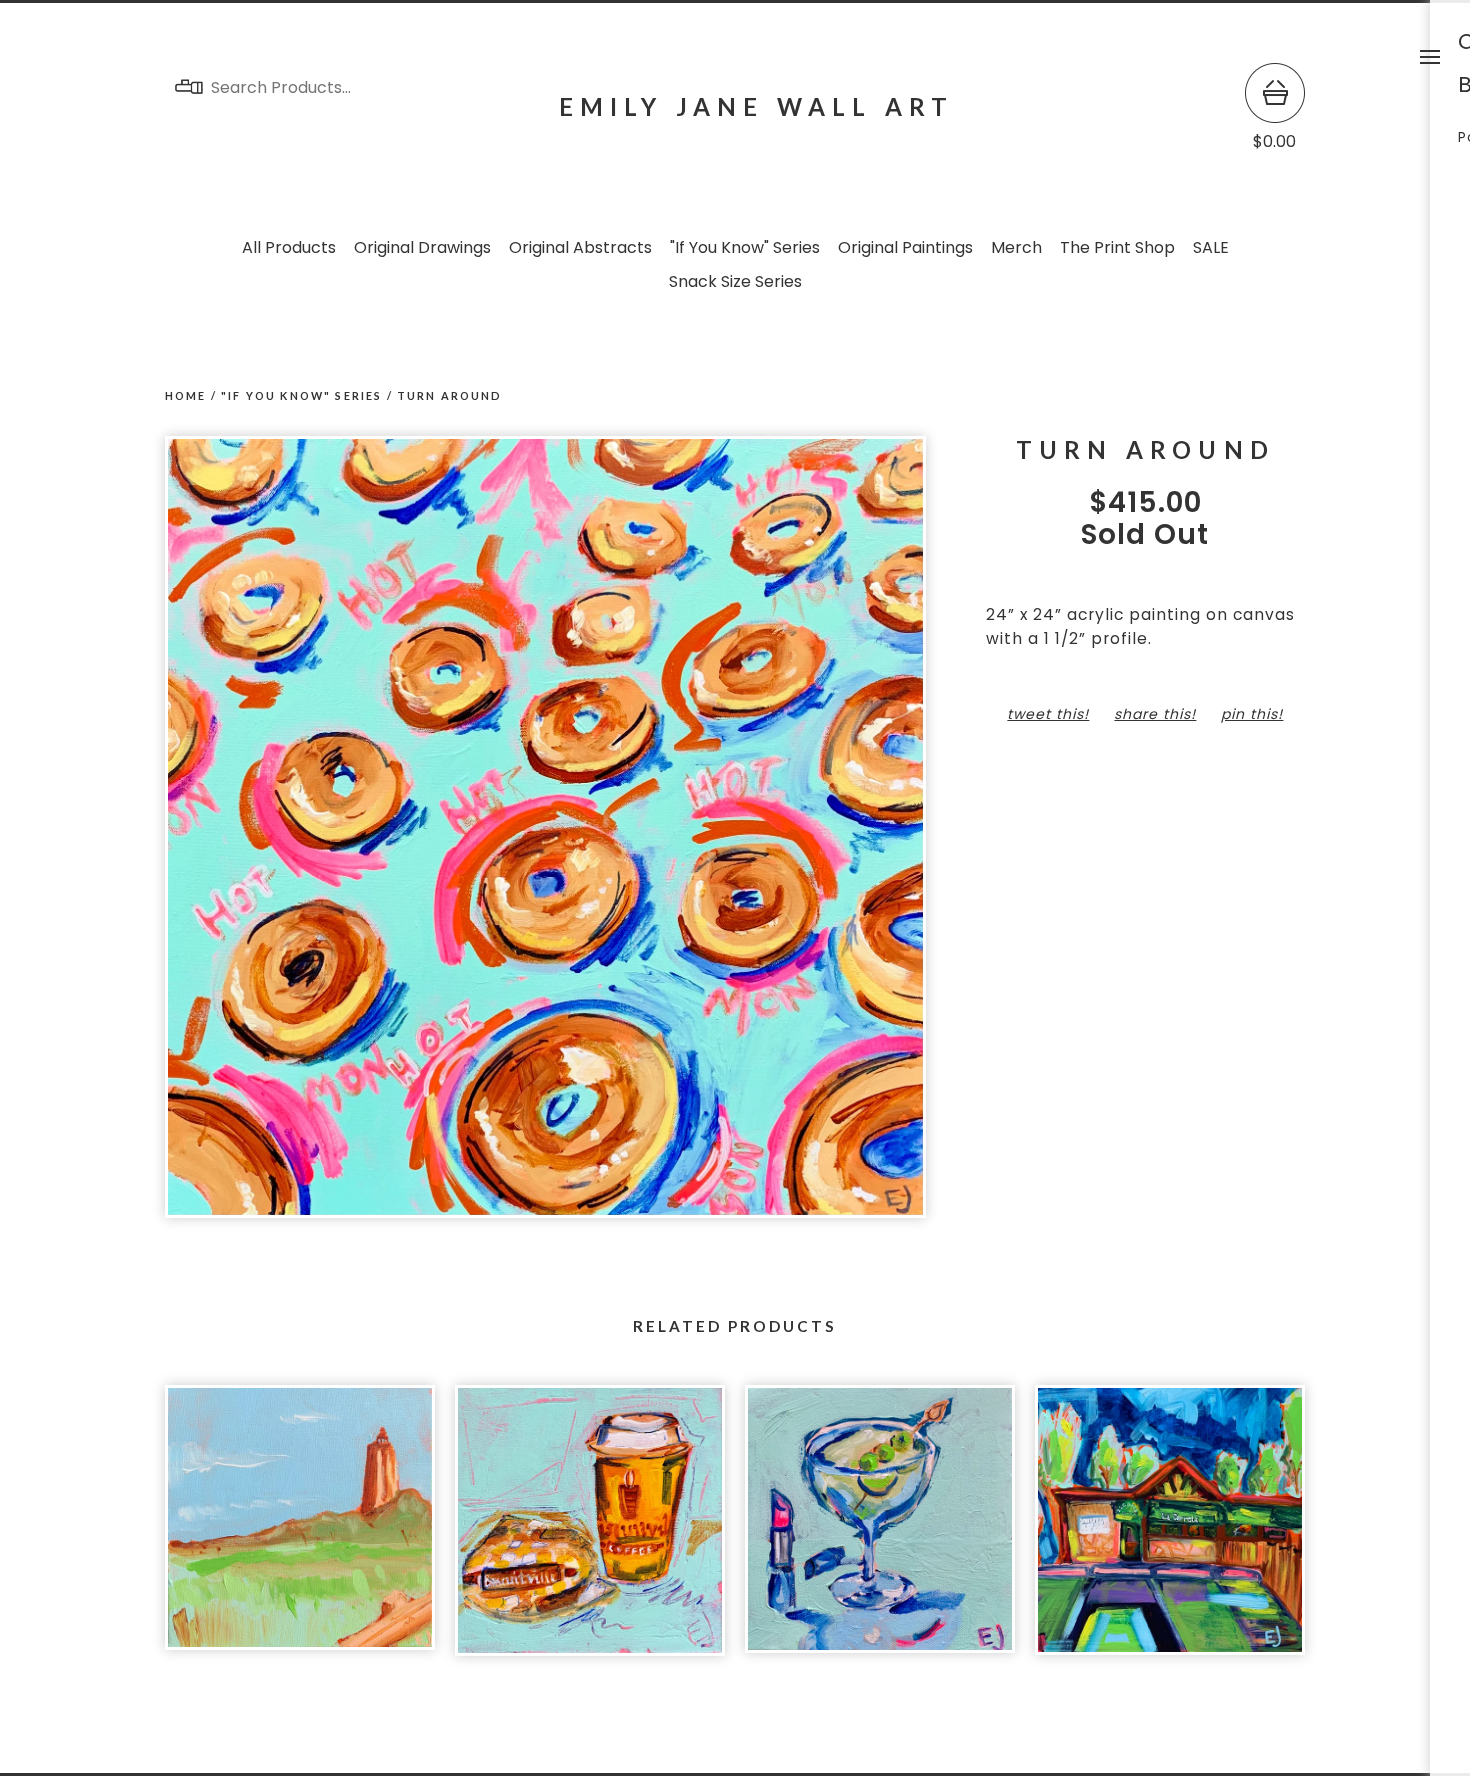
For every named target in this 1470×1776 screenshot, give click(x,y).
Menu (1430, 57)
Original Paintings (905, 247)
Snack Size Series (735, 281)
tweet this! (1048, 714)
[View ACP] (1170, 1530)
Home (186, 395)
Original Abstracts (580, 247)
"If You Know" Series (745, 247)
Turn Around (450, 395)
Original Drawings (422, 247)
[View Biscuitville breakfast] (590, 1530)
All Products (289, 247)
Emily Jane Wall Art (757, 107)
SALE (1211, 247)
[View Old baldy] (300, 1530)
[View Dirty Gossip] (880, 1530)
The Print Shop (1117, 247)
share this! (1155, 714)
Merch (1016, 247)
